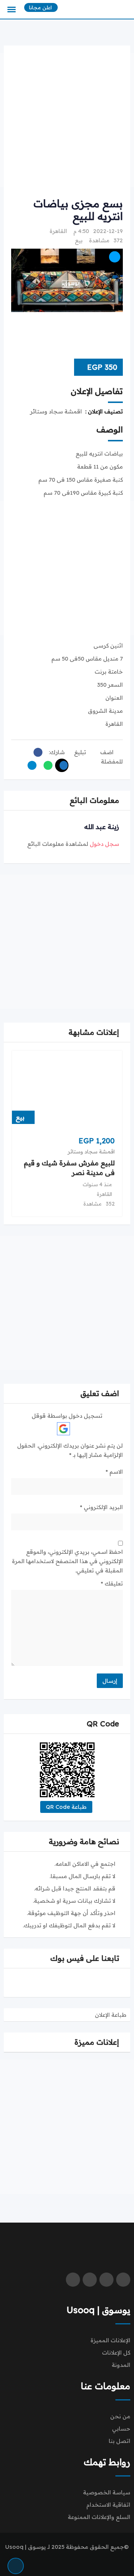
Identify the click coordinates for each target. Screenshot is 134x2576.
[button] (29, 1032)
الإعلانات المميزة (110, 2340)
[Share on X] (62, 765)
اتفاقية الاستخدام (108, 2505)
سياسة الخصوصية (107, 2492)
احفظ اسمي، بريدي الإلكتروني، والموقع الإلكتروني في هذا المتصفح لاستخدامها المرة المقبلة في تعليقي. (67, 1561)
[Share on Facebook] (36, 752)
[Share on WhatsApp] (46, 765)
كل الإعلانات (116, 2353)
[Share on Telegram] (30, 765)
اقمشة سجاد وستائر (91, 1152)
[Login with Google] (63, 1429)
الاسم (114, 1472)
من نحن (120, 2416)
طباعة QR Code (66, 1807)
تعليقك (112, 1583)
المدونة (121, 2365)
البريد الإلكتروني (101, 1507)
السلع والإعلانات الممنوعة (99, 2517)
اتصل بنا (119, 2441)
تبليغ (80, 752)
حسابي (121, 2429)
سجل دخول (104, 844)
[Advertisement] (67, 120)
